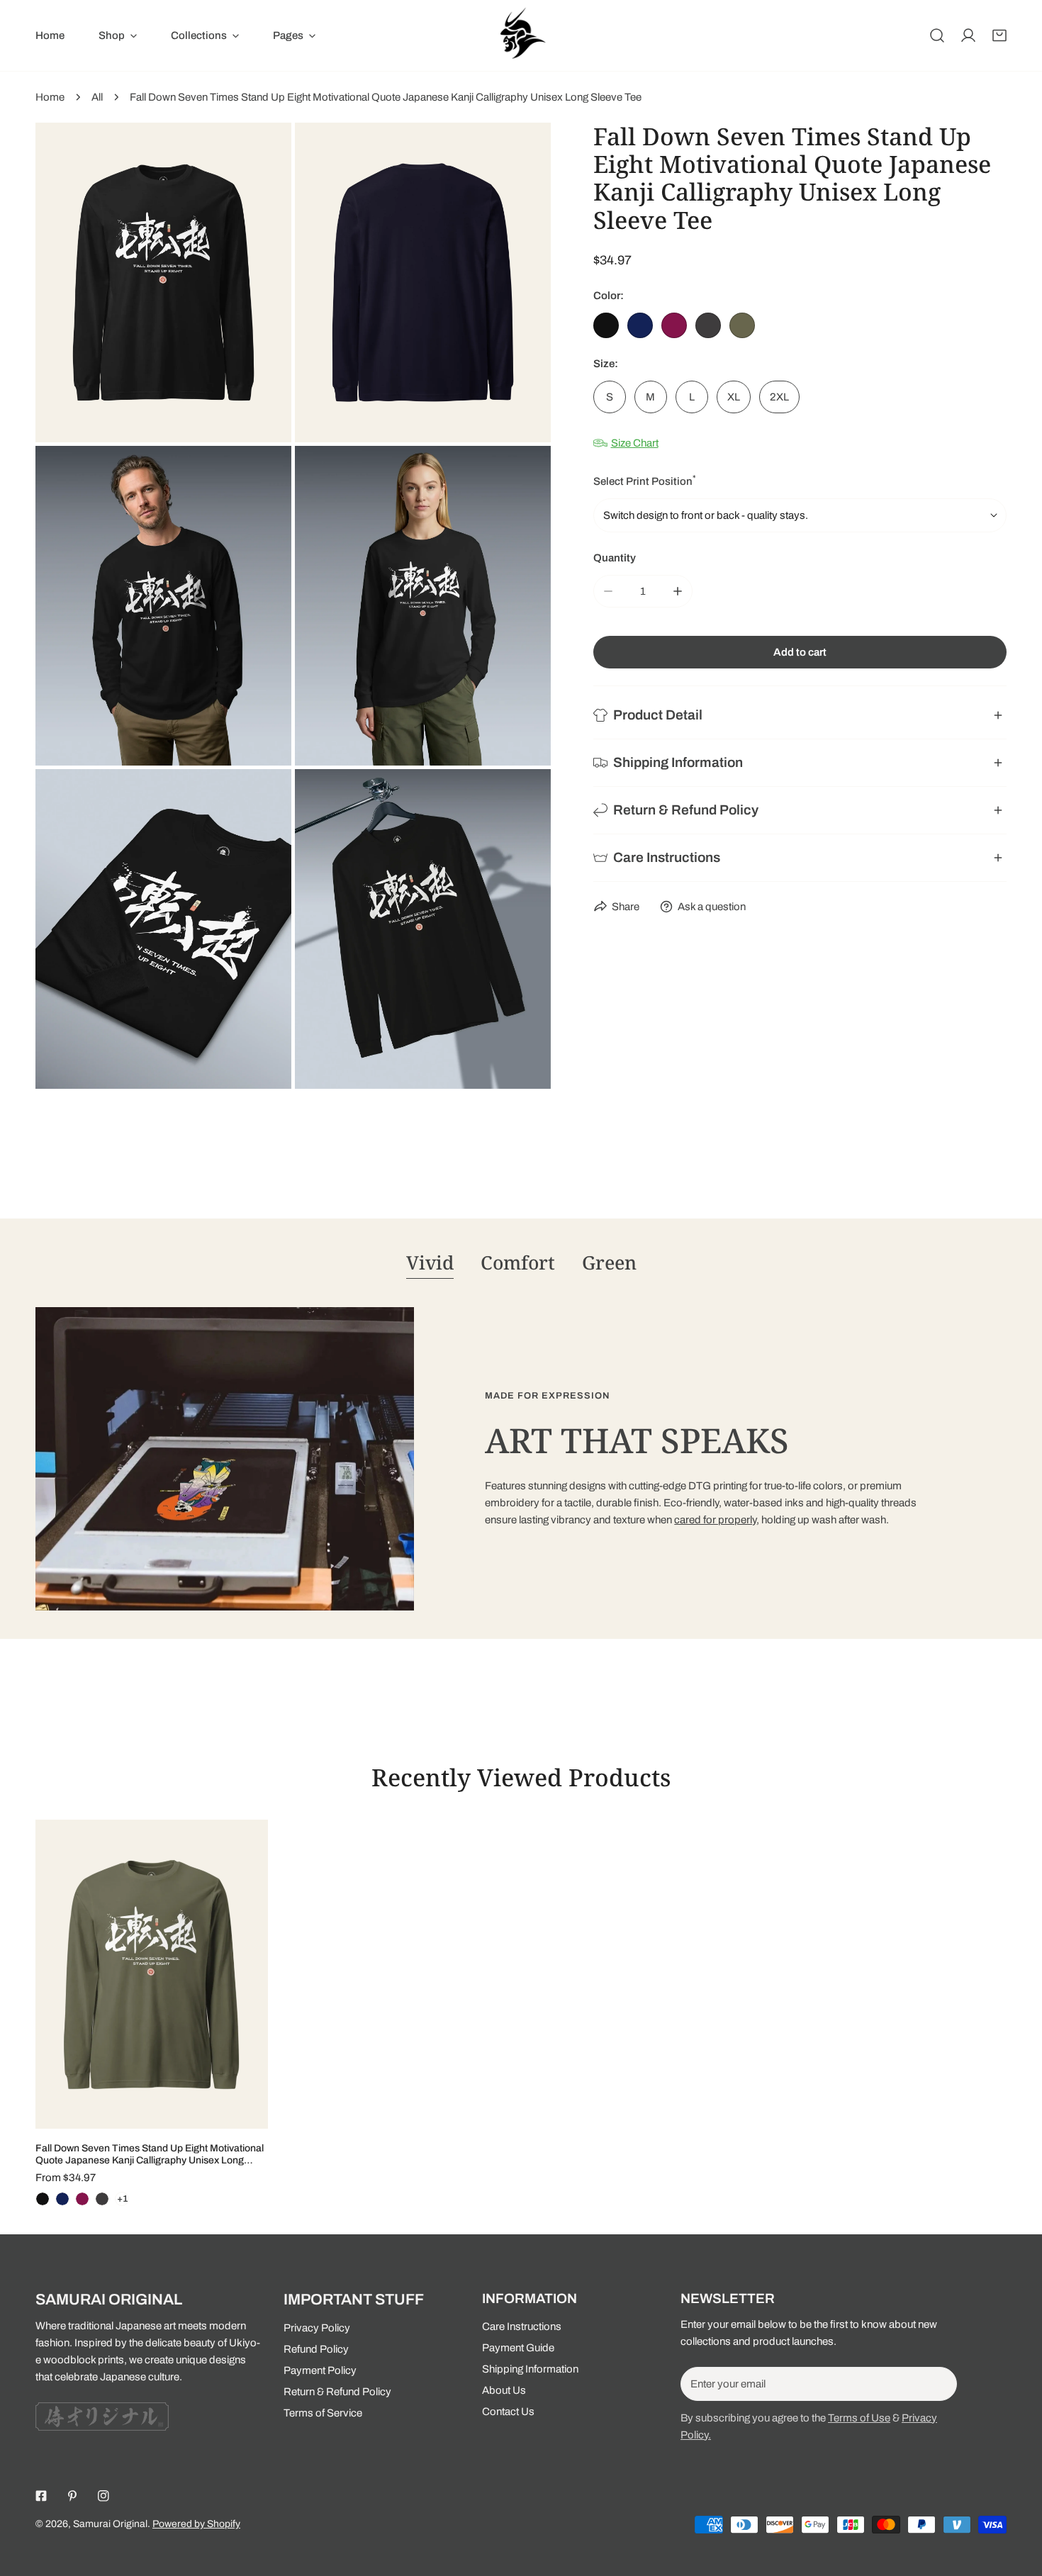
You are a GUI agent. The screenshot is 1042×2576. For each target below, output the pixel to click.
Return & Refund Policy (337, 2392)
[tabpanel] (521, 1459)
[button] (999, 35)
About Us (504, 2390)
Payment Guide (518, 2348)
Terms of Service (323, 2413)
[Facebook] (41, 2496)
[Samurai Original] (521, 35)
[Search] (937, 35)
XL (734, 397)
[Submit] (939, 2383)
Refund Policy (316, 2349)
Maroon (674, 325)
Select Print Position (645, 480)
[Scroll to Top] (1016, 2501)
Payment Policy (320, 2370)
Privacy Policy (317, 2328)
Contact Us (508, 2412)
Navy (640, 325)
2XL (779, 397)
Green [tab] (609, 1262)
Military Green (742, 325)
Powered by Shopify (196, 2524)
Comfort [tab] (518, 1262)
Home (50, 97)
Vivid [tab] (430, 1262)
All (97, 97)
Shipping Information (530, 2369)
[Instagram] (103, 2496)
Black (606, 325)
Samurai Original (110, 2524)
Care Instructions (522, 2326)
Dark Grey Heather (708, 325)
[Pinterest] (72, 2496)
